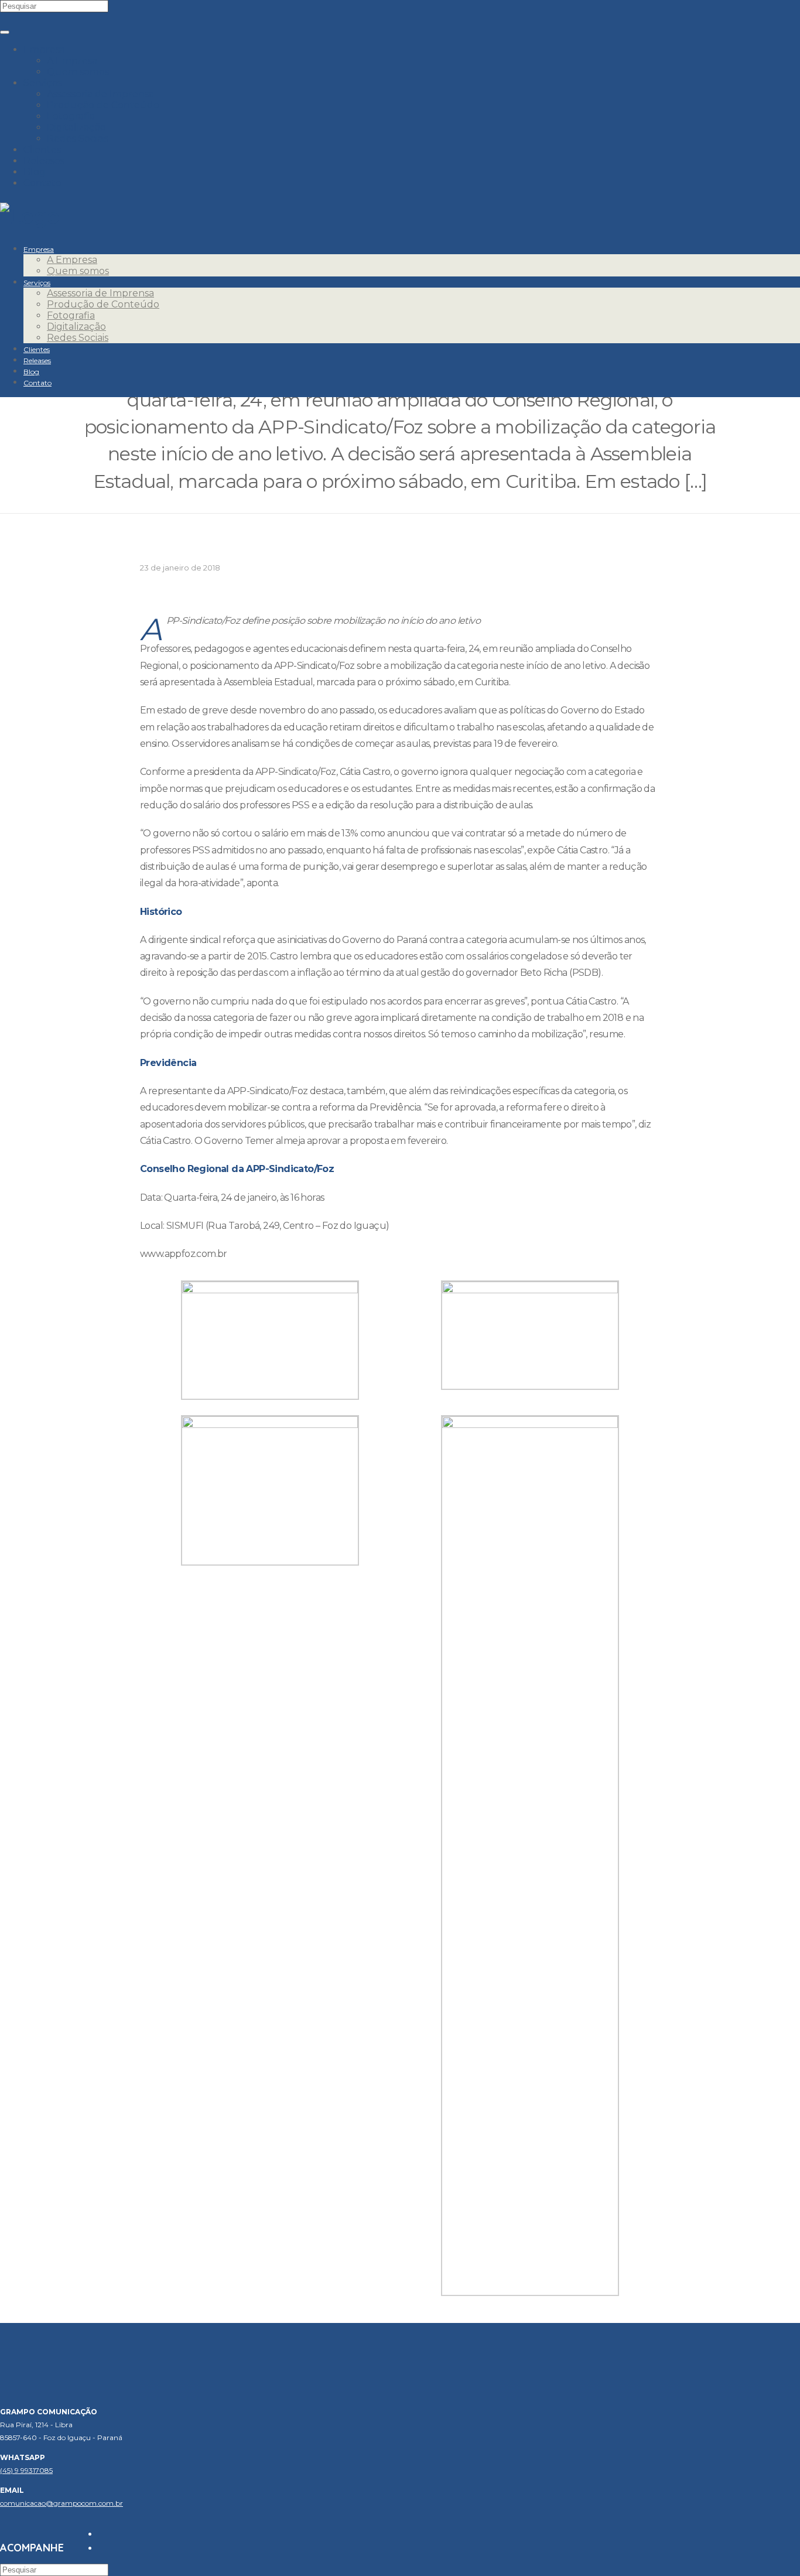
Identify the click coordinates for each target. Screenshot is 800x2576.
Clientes (42, 150)
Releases (44, 161)
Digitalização (76, 127)
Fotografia (71, 116)
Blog (35, 172)
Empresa (44, 49)
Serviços (43, 83)
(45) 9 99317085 (26, 2470)
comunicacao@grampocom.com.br (61, 2503)
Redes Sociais (78, 139)
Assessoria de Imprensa (100, 94)
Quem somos (78, 72)
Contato (42, 183)
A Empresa (72, 61)
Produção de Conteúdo (103, 105)
